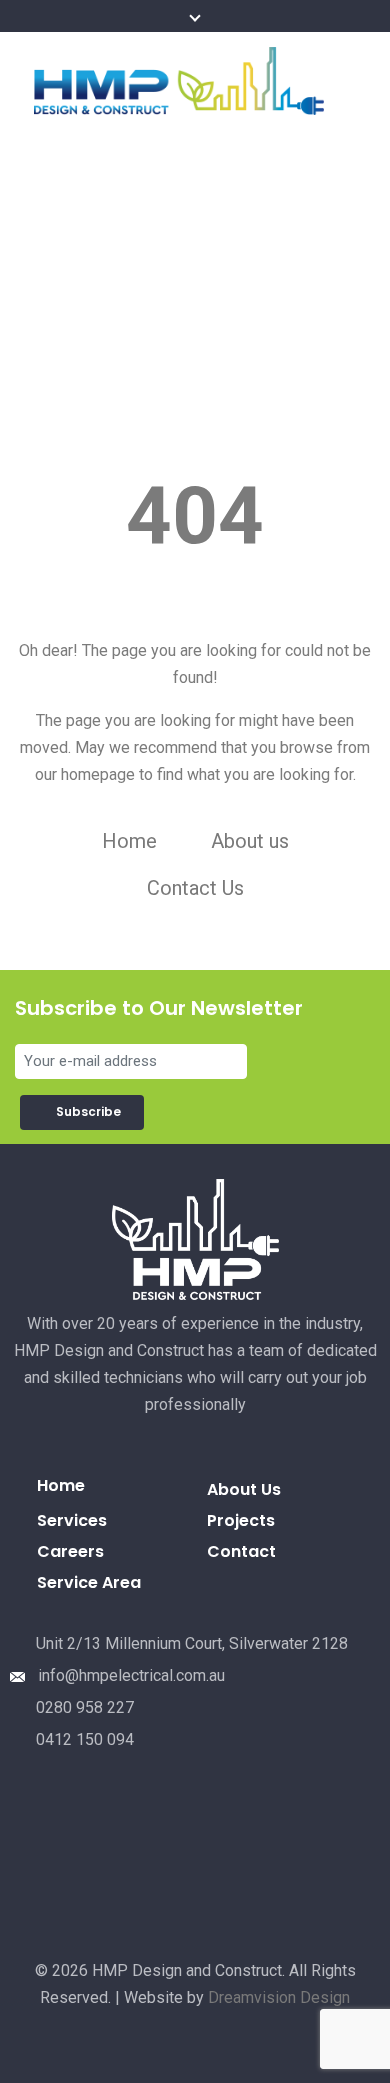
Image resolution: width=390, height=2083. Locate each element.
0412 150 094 (85, 1739)
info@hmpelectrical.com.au (131, 1675)
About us (250, 841)
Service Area (89, 1582)
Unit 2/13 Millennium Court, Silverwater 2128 (192, 1643)
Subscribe (91, 1111)
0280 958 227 (85, 1707)
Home (129, 841)
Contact (241, 1551)
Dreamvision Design (279, 1997)
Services (72, 1520)
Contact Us (195, 888)
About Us (244, 1489)
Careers (70, 1551)
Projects (241, 1520)
